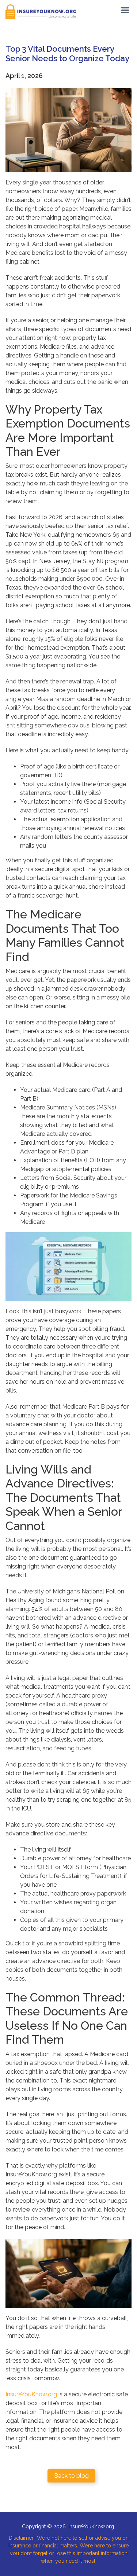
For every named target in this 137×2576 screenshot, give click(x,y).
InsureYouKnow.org (31, 2394)
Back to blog (71, 2476)
